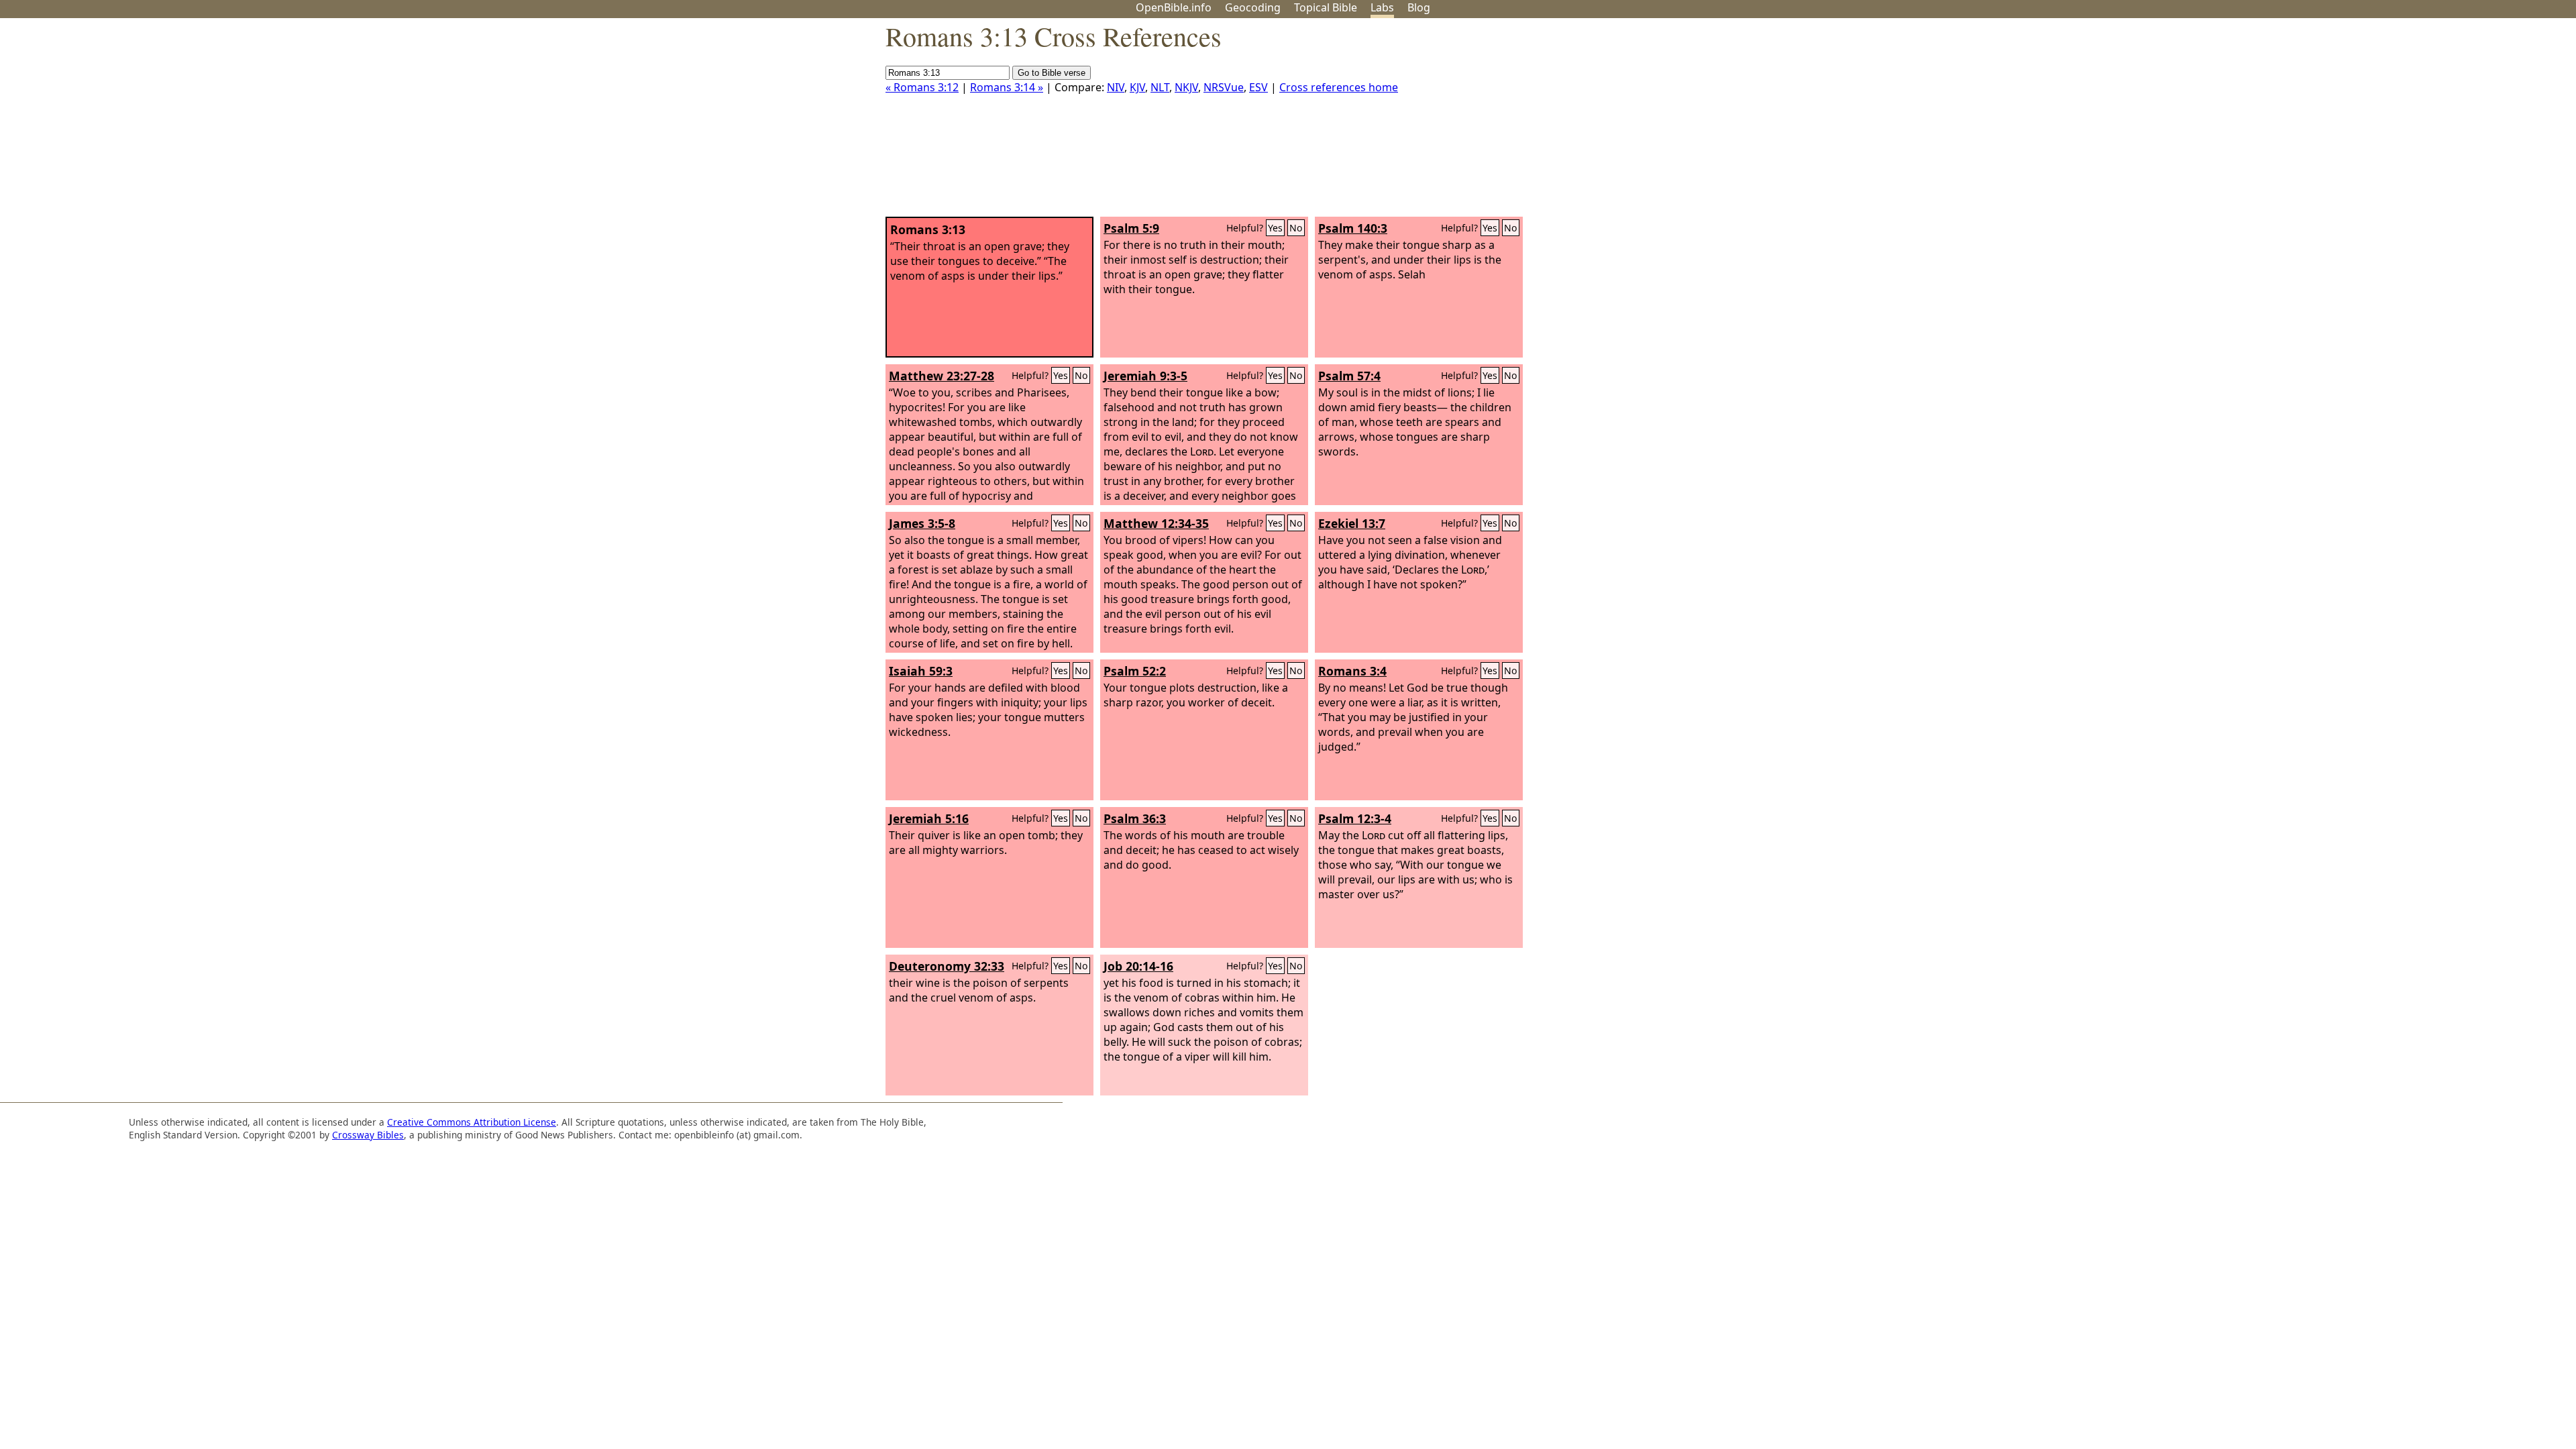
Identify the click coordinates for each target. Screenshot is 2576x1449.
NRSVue (1224, 87)
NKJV (1186, 87)
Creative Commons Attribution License (472, 1122)
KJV (1137, 87)
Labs (1382, 7)
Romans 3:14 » (1007, 87)
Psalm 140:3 (1353, 228)
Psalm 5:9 (1131, 228)
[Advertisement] (2440, 123)
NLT (1160, 87)
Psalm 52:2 (1135, 671)
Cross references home (1339, 87)
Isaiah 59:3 (921, 671)
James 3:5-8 (922, 523)
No (1296, 228)
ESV (1258, 87)
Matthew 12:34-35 (1156, 523)
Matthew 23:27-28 (942, 376)
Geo (1253, 7)
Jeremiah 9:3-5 (1145, 376)
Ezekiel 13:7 (1352, 523)
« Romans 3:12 (922, 87)
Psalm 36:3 (1135, 818)
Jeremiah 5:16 (929, 818)
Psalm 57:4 (1349, 376)
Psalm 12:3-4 (1355, 818)
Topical (1326, 7)
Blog (1419, 7)
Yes (1275, 228)
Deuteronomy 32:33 (947, 966)
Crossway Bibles (368, 1135)
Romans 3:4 (1352, 671)
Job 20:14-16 (1138, 966)
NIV (1116, 87)
